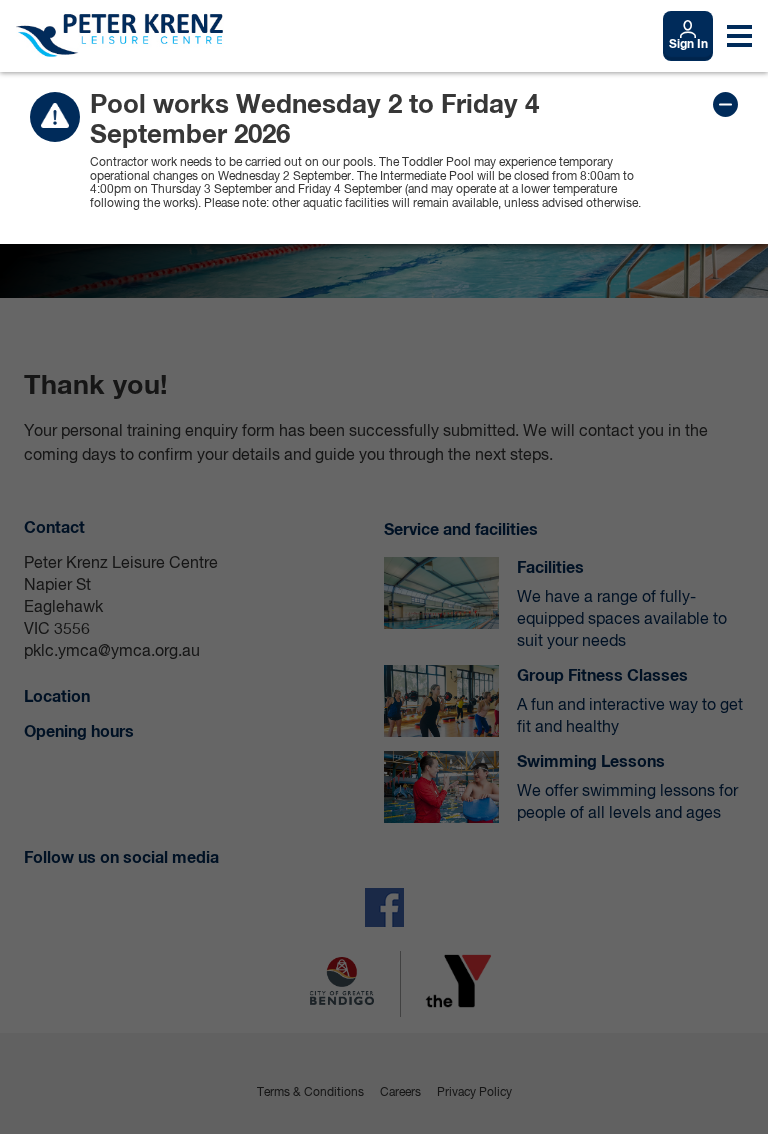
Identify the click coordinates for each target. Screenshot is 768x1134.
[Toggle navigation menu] (739, 36)
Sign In (688, 45)
